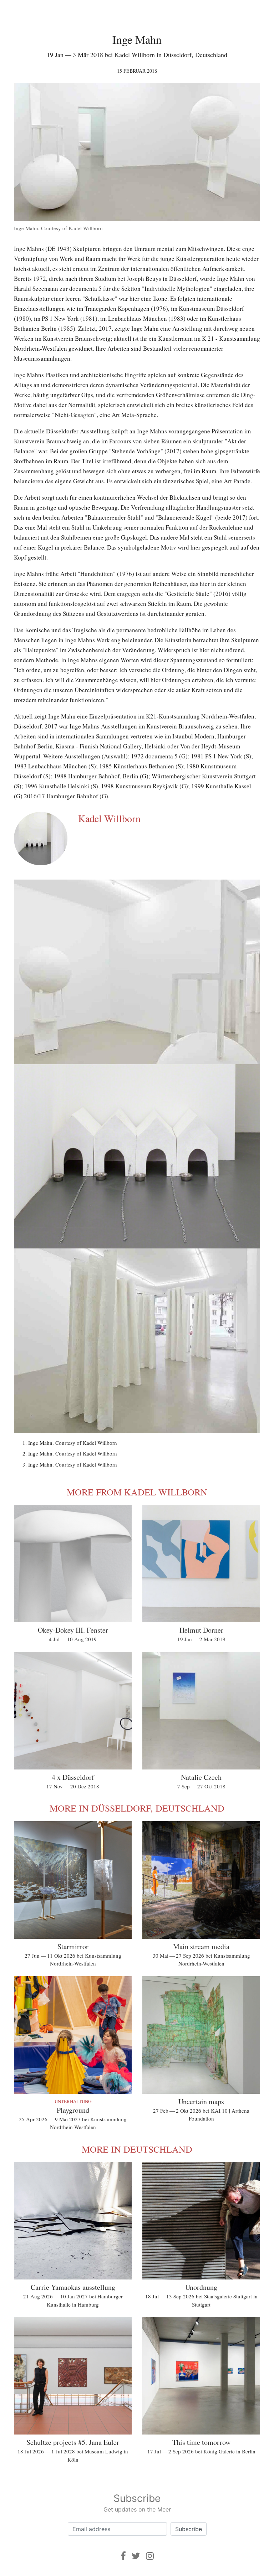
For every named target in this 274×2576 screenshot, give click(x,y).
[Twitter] (136, 2556)
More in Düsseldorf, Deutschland (137, 1808)
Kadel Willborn (109, 818)
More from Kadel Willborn (137, 1492)
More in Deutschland (137, 2149)
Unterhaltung (73, 2101)
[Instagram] (150, 2556)
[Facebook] (123, 2556)
